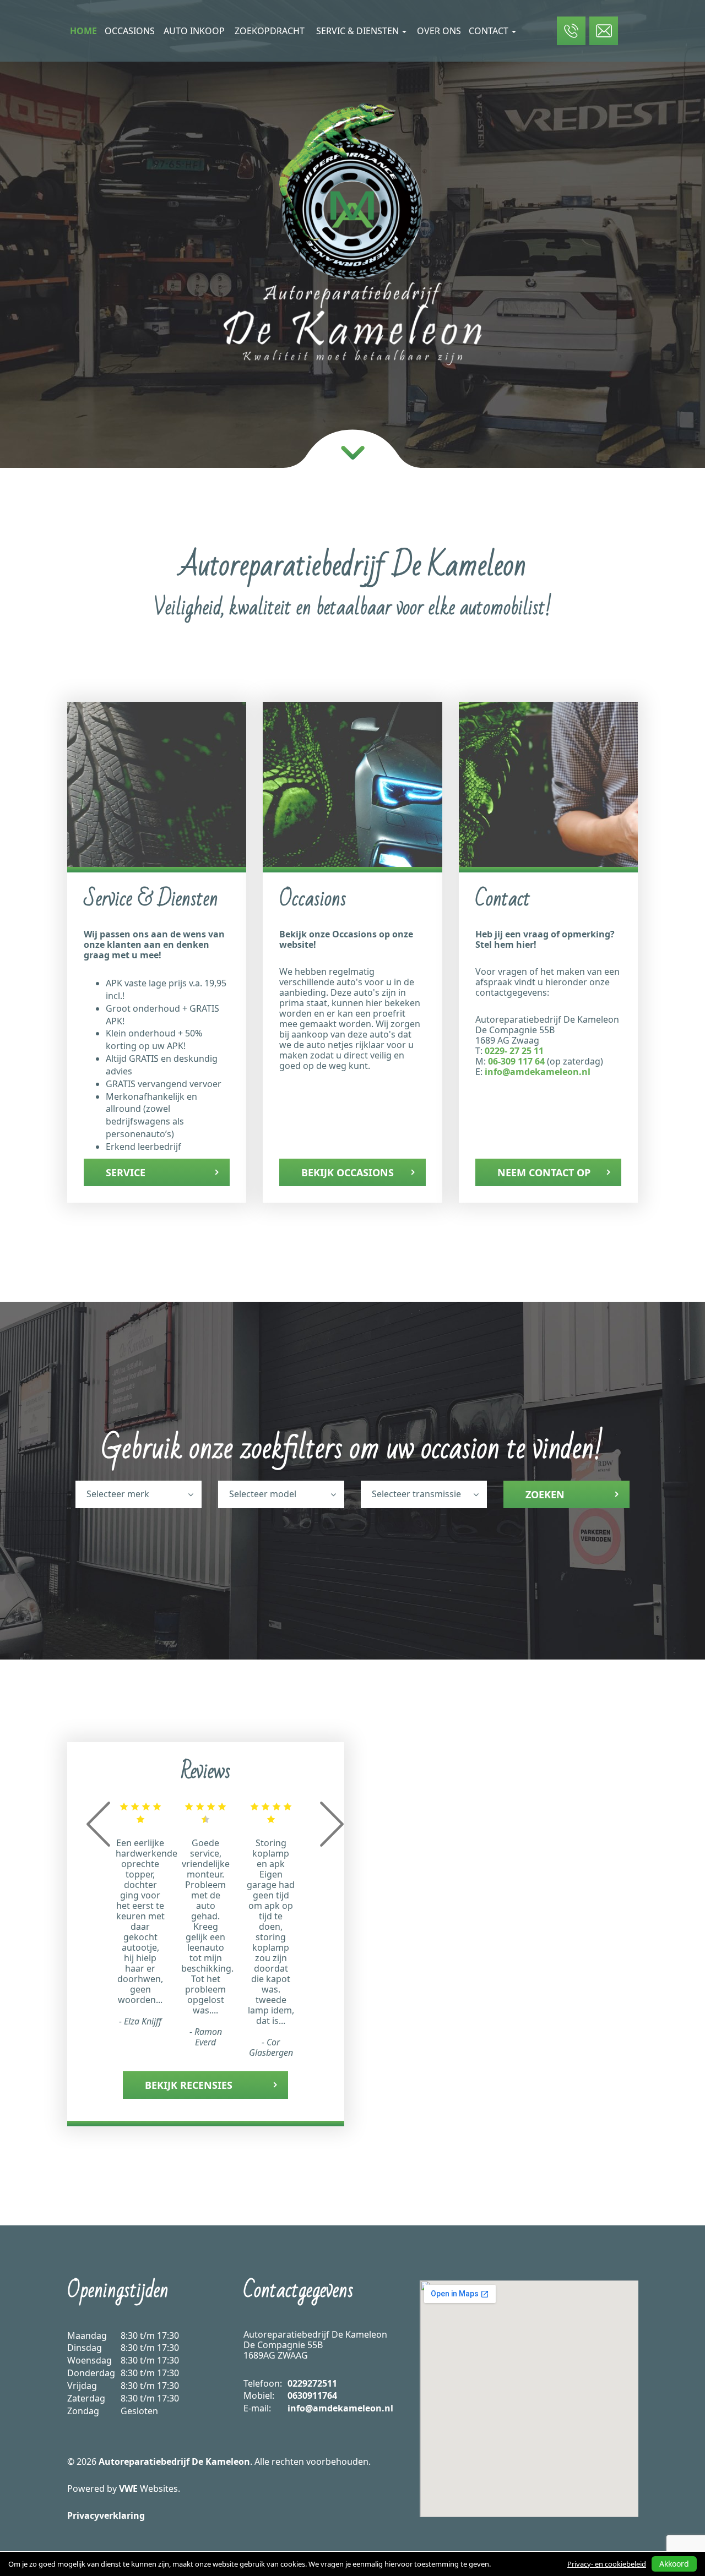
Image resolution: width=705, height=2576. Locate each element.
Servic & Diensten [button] (359, 31)
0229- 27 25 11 (514, 1051)
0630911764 (312, 2395)
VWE (128, 2488)
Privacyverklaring (106, 2515)
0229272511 (312, 2383)
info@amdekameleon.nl (538, 1072)
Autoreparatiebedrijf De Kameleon (174, 2462)
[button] (98, 1843)
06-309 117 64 (516, 1061)
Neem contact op (544, 1172)
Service (126, 1172)
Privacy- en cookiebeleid (607, 2564)
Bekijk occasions (348, 1172)
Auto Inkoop (194, 31)
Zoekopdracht (270, 31)
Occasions (130, 31)
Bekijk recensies (189, 2085)
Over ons (439, 31)
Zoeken (545, 1494)
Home (83, 31)
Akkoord (674, 2564)
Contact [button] (490, 31)
